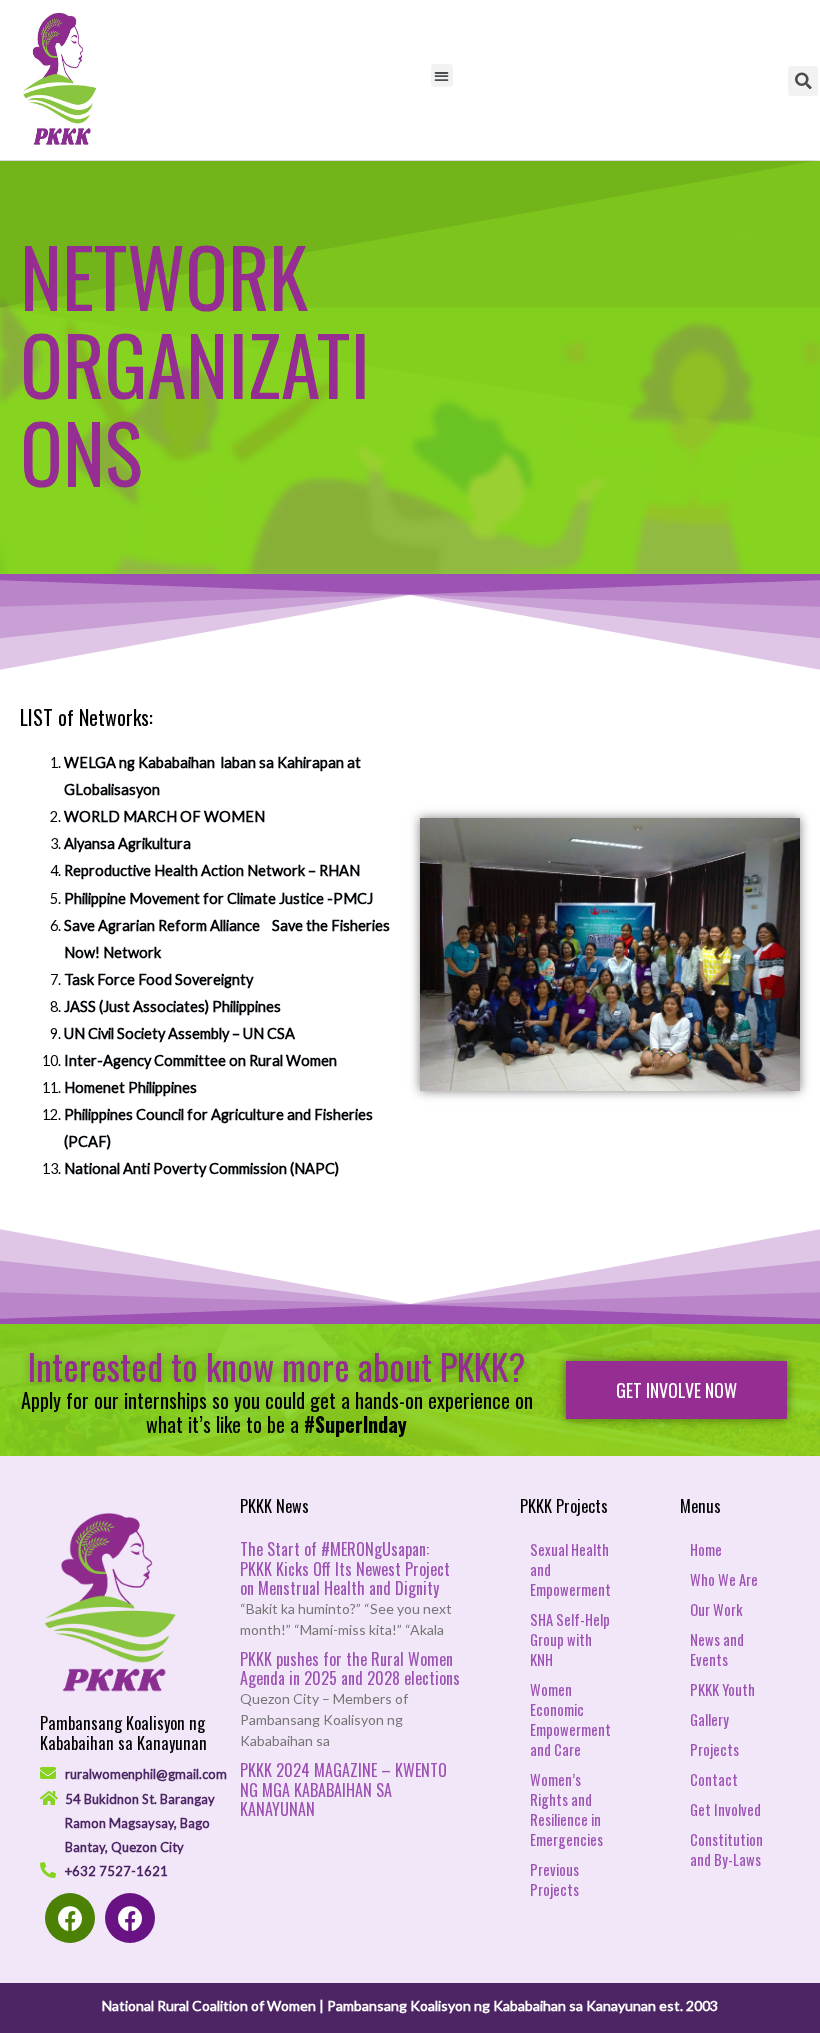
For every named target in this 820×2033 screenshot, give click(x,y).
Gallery (709, 1719)
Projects (714, 1749)
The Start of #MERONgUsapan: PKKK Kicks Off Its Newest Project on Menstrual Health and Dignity (345, 1568)
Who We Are (724, 1579)
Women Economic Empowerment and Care (570, 1719)
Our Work (716, 1609)
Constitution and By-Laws (726, 1849)
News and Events (717, 1649)
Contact (714, 1779)
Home (706, 1549)
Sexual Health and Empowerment (570, 1569)
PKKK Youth (722, 1689)
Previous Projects (554, 1879)
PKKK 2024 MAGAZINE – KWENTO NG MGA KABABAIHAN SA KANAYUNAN (343, 1789)
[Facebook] (70, 1918)
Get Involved (725, 1809)
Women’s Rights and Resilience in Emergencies (566, 1809)
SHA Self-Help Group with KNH (570, 1639)
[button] (676, 1390)
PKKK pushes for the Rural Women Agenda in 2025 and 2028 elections (350, 1668)
